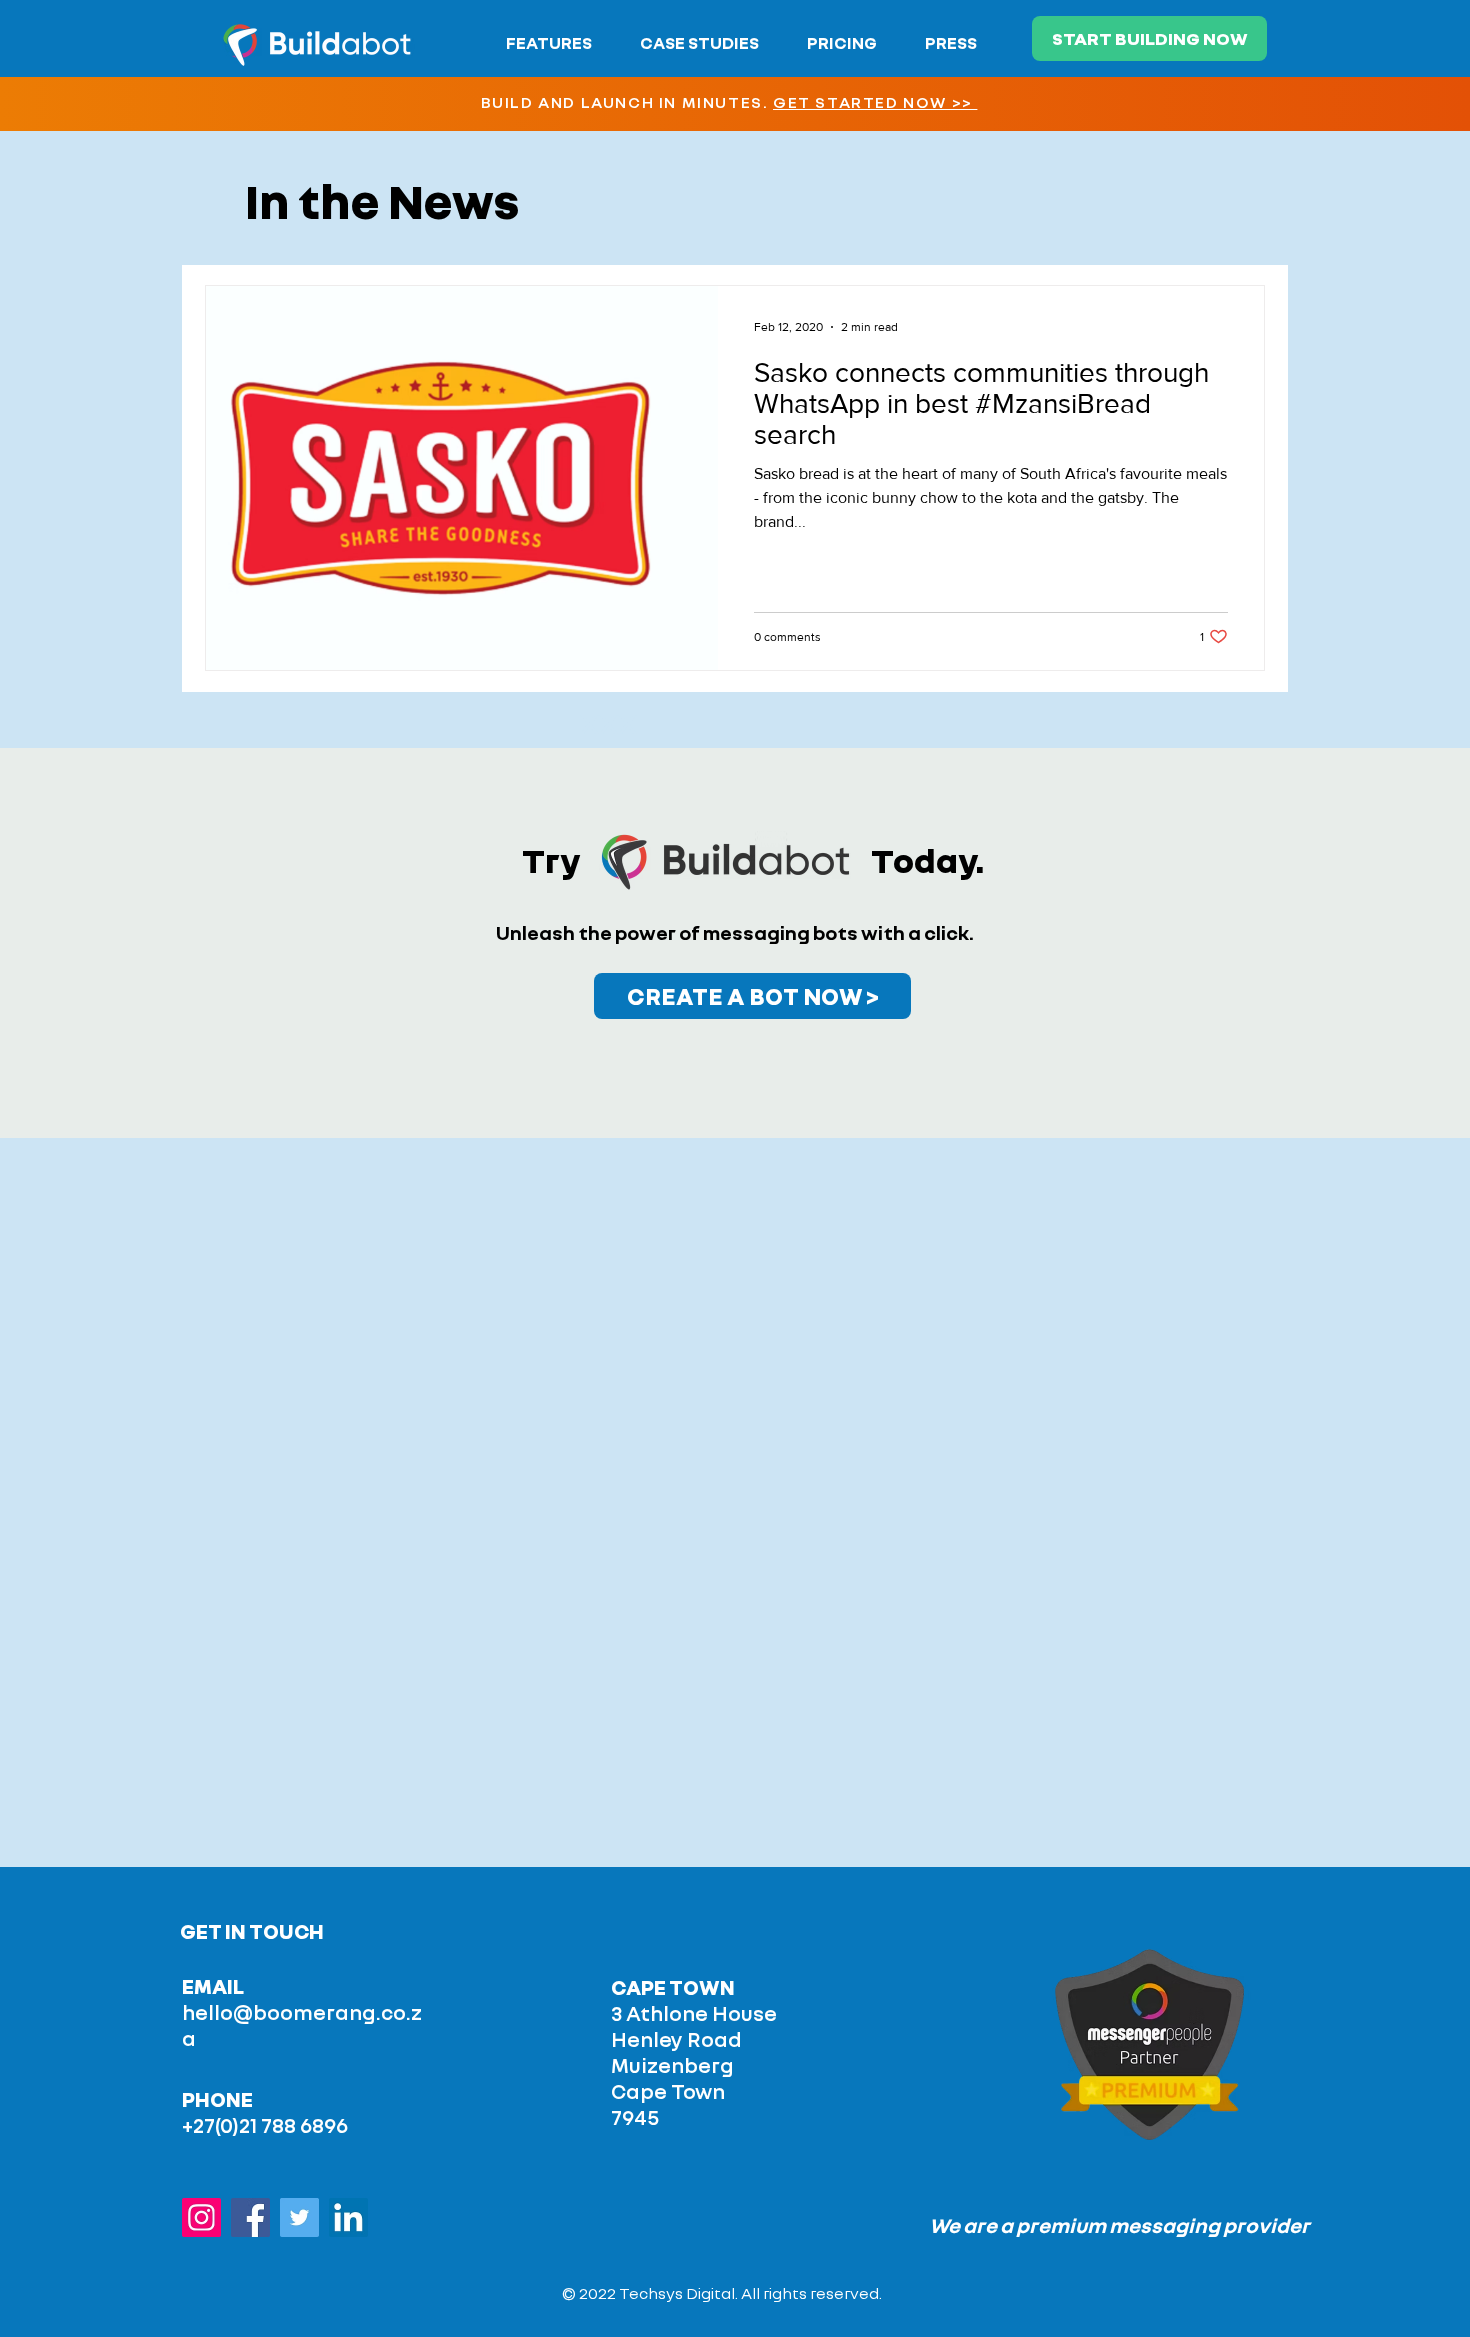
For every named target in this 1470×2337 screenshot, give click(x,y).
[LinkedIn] (348, 2217)
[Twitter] (299, 2217)
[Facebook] (250, 2217)
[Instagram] (201, 2217)
